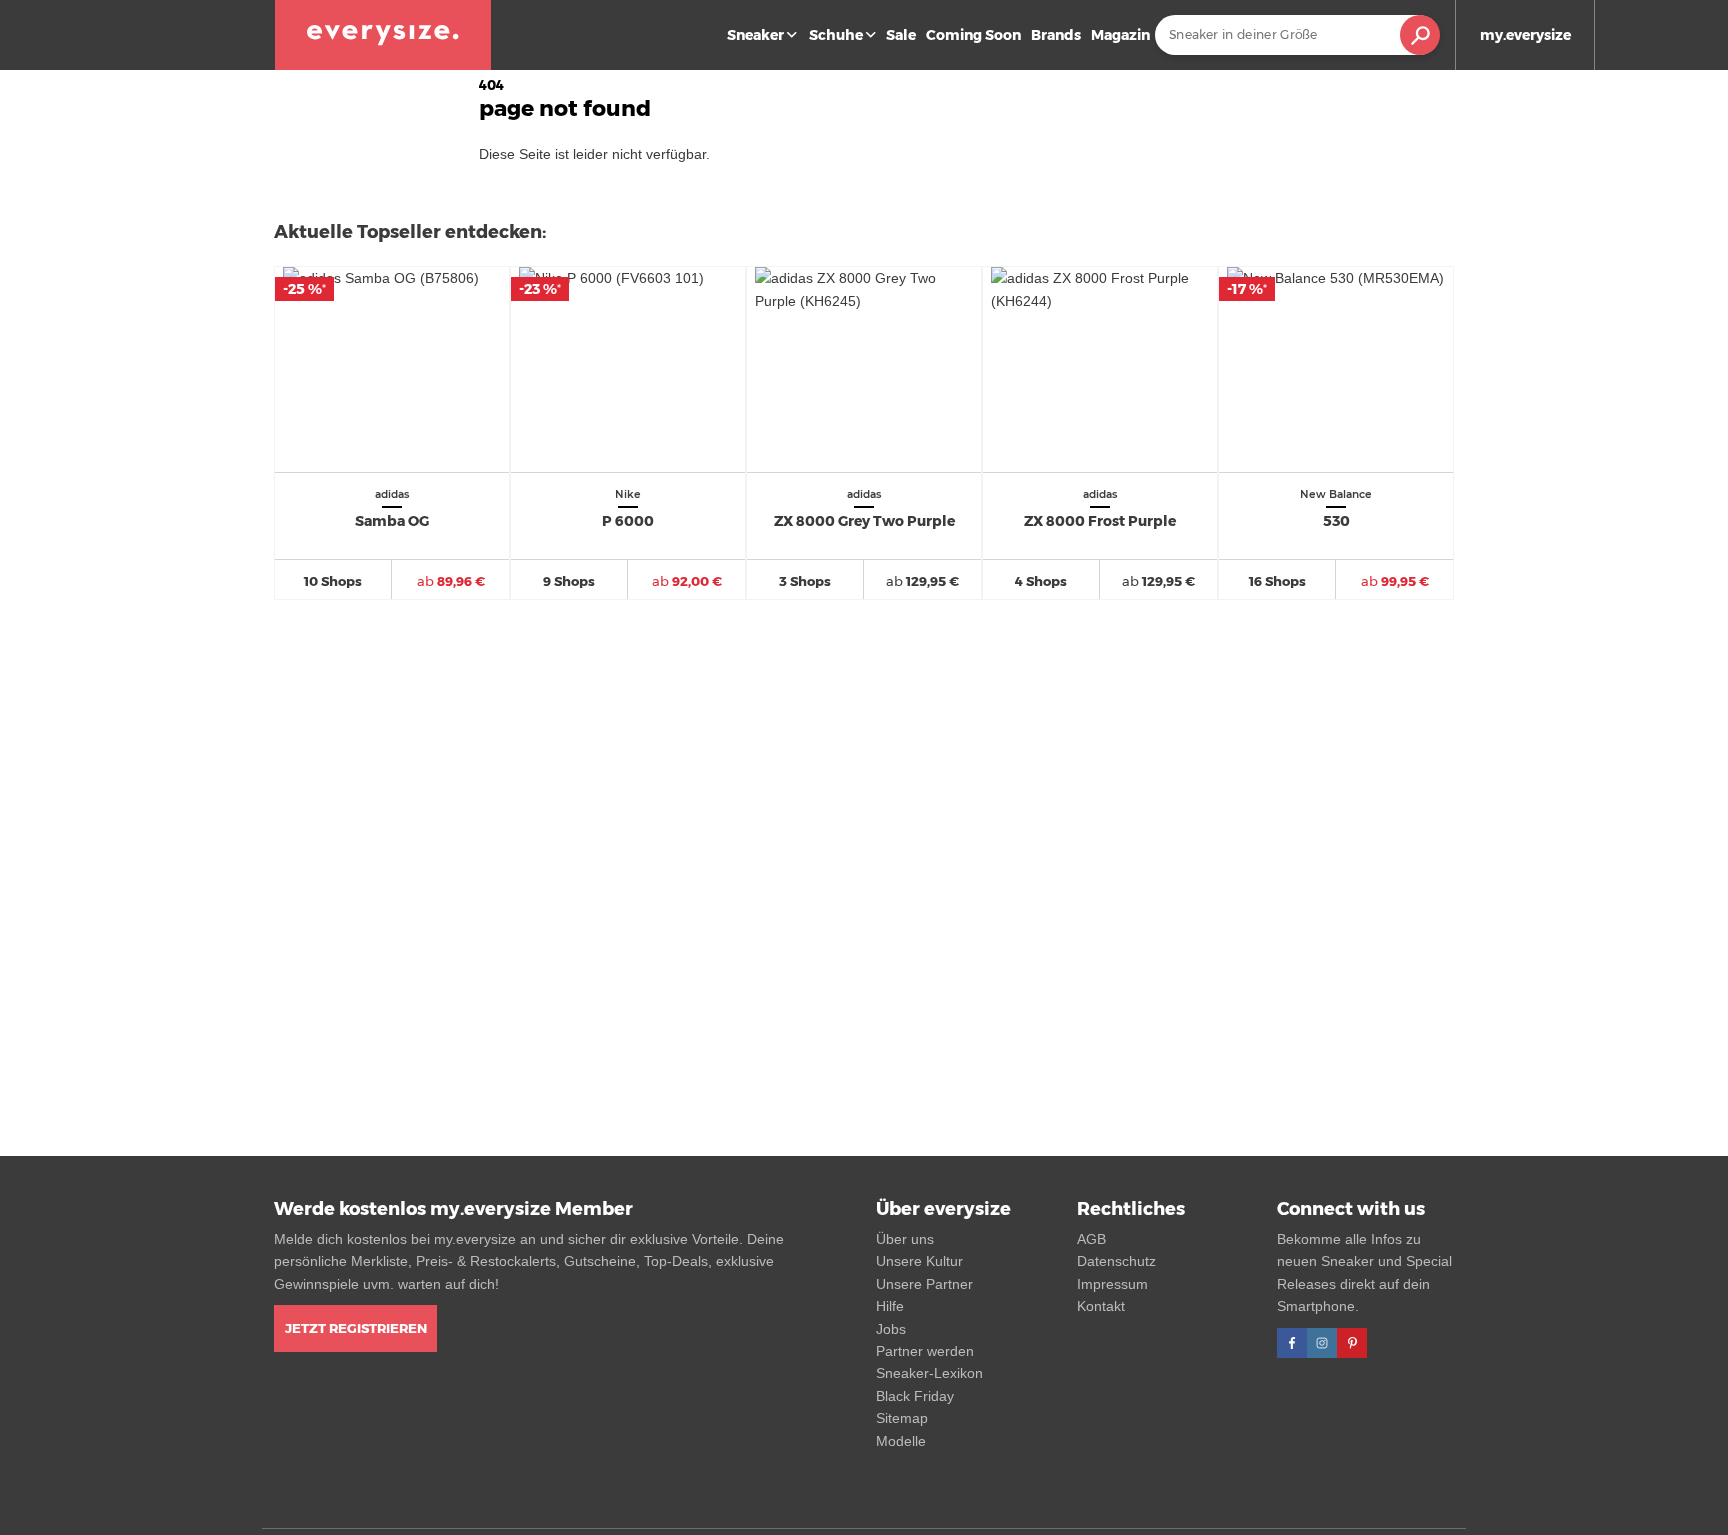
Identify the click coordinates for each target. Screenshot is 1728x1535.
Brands (1056, 35)
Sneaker (755, 35)
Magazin (1120, 35)
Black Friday (915, 1396)
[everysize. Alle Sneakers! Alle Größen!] (383, 35)
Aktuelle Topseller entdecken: (410, 232)
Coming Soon (973, 35)
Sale (901, 35)
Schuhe (836, 35)
